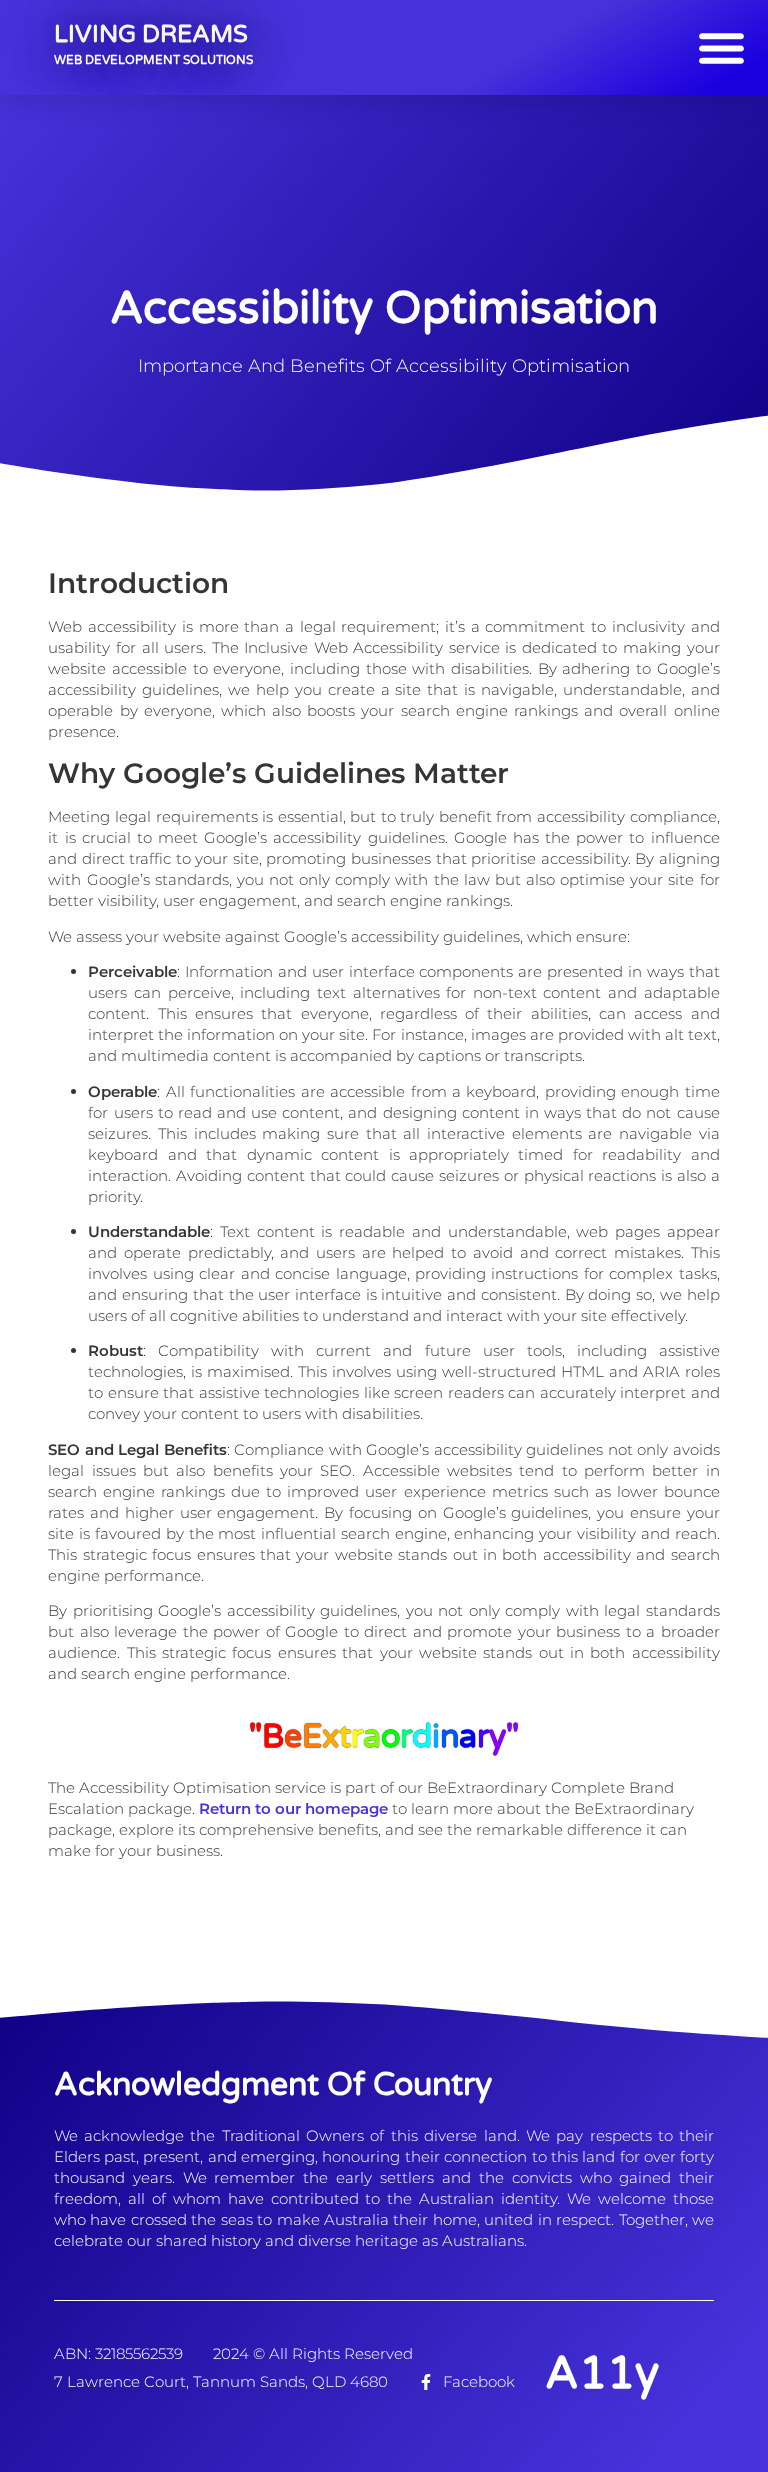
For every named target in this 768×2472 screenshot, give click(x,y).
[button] (721, 48)
